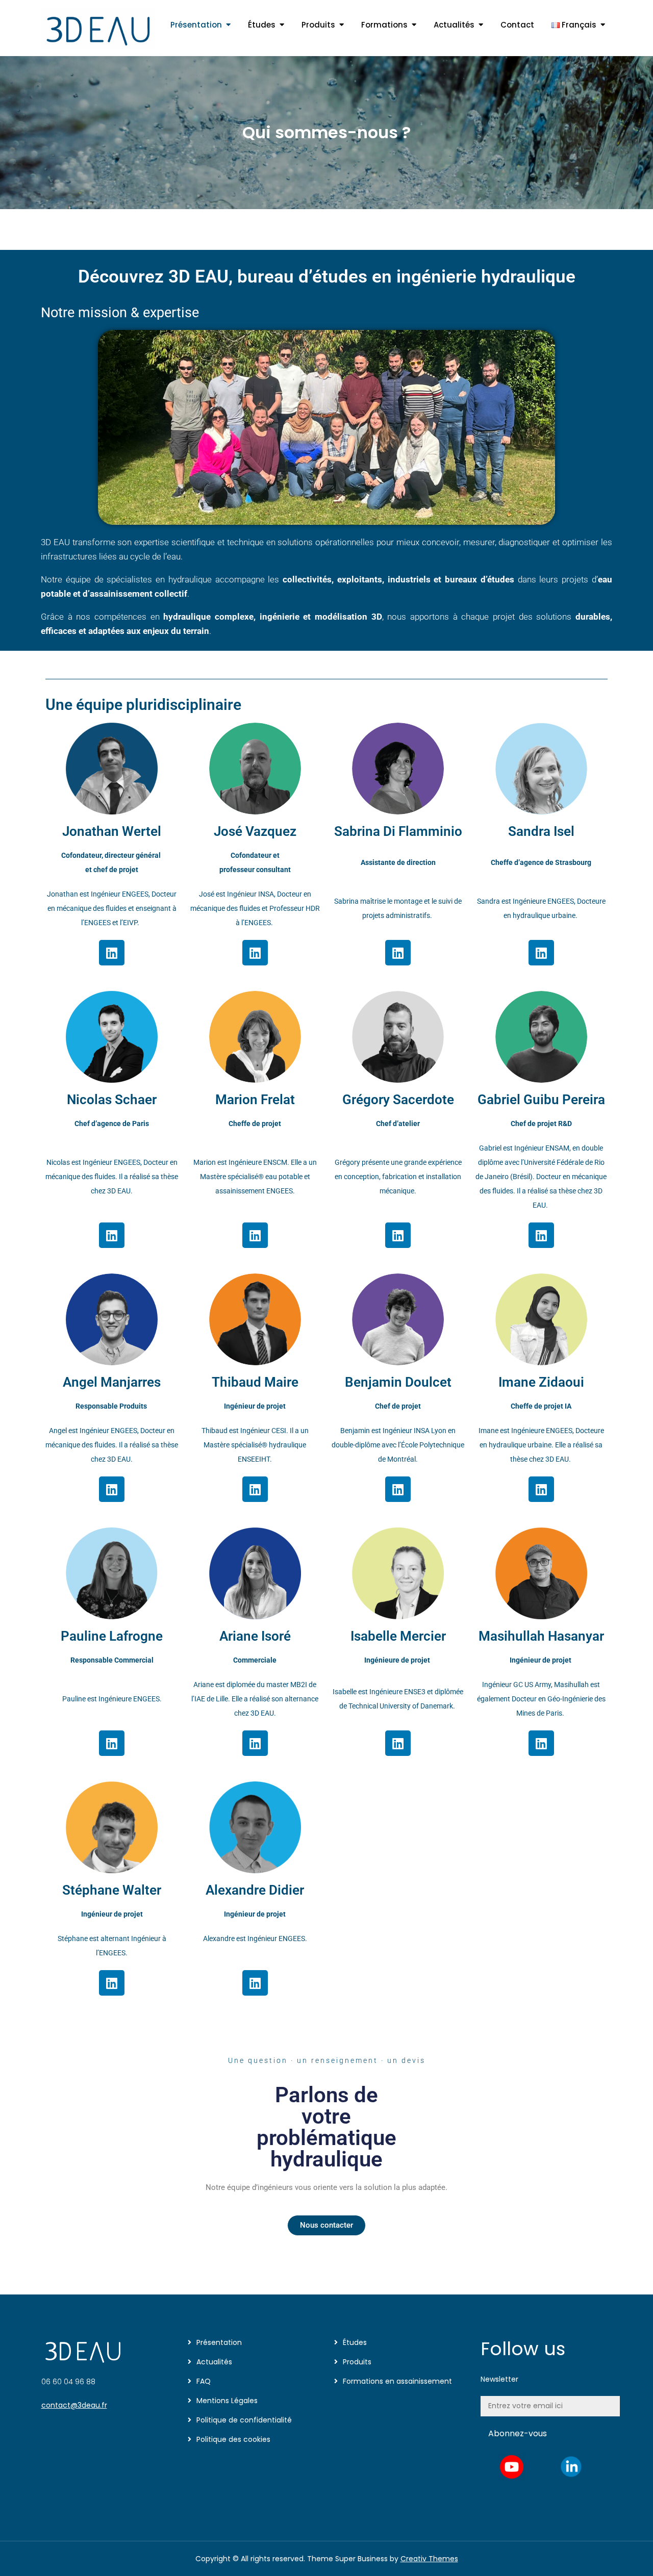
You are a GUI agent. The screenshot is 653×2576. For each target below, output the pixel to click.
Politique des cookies (233, 2439)
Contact (517, 25)
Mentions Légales (227, 2401)
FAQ (204, 2381)
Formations (384, 25)
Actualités (454, 25)
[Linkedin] (112, 953)
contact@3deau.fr (74, 2405)
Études (262, 25)
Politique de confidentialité (244, 2420)
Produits (318, 25)
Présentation (196, 25)
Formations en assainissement (397, 2381)
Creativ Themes (429, 2559)
